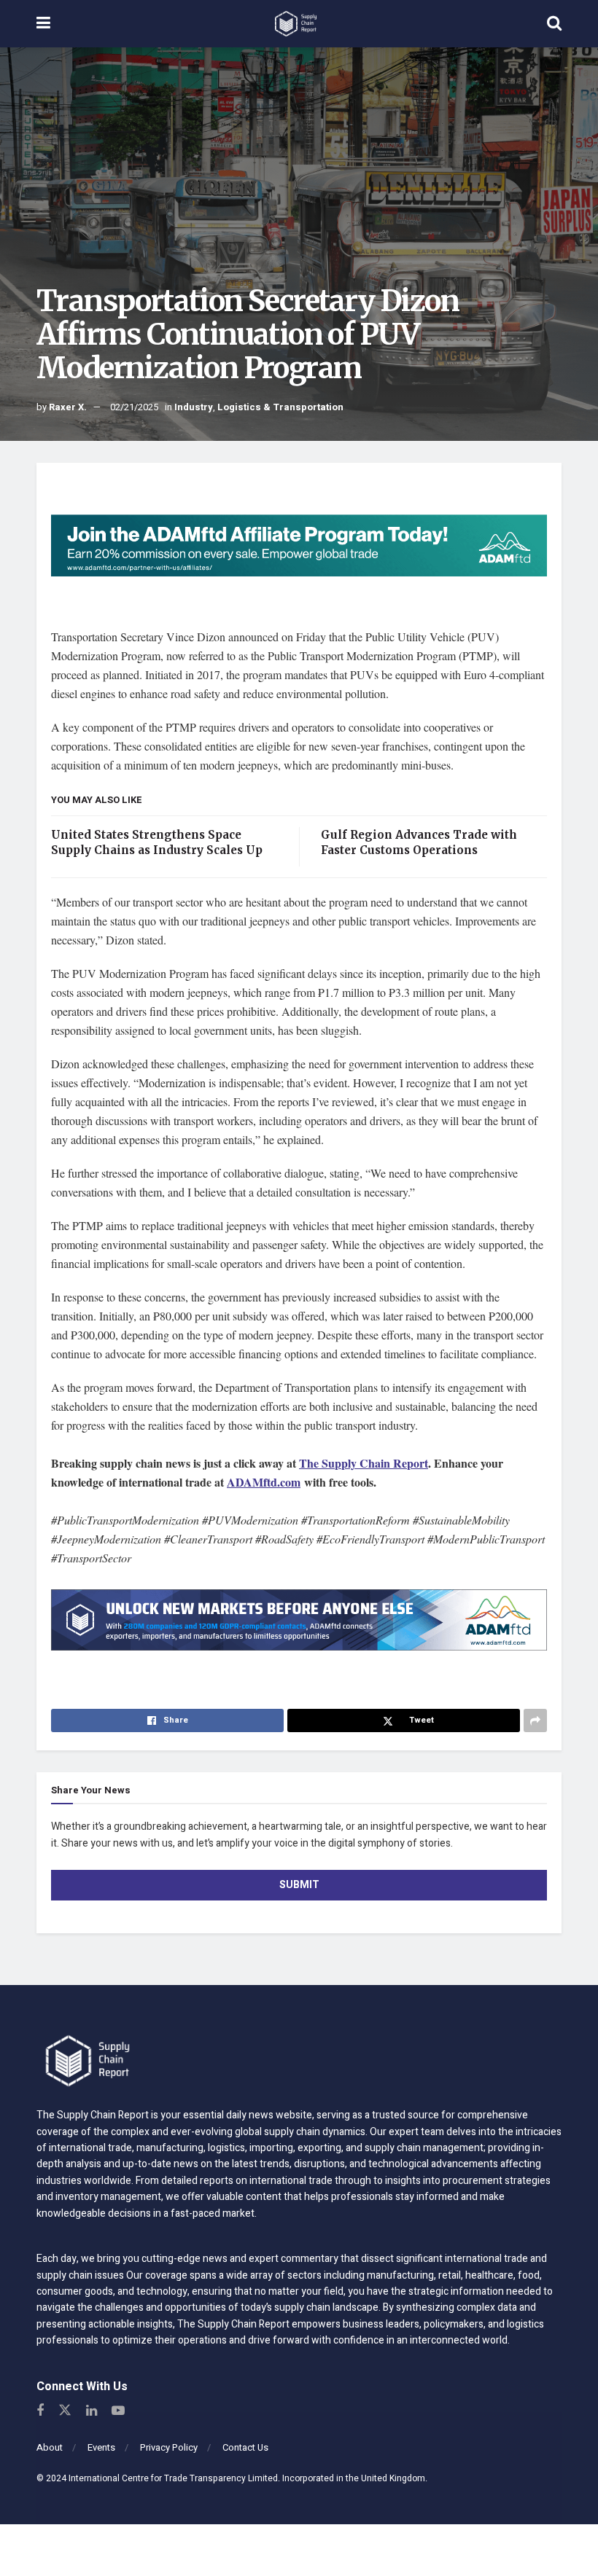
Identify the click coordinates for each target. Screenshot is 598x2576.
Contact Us (245, 2447)
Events (101, 2447)
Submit (299, 1885)
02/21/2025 (134, 407)
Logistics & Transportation (280, 407)
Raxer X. (68, 407)
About (50, 2447)
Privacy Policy (169, 2447)
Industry (194, 407)
